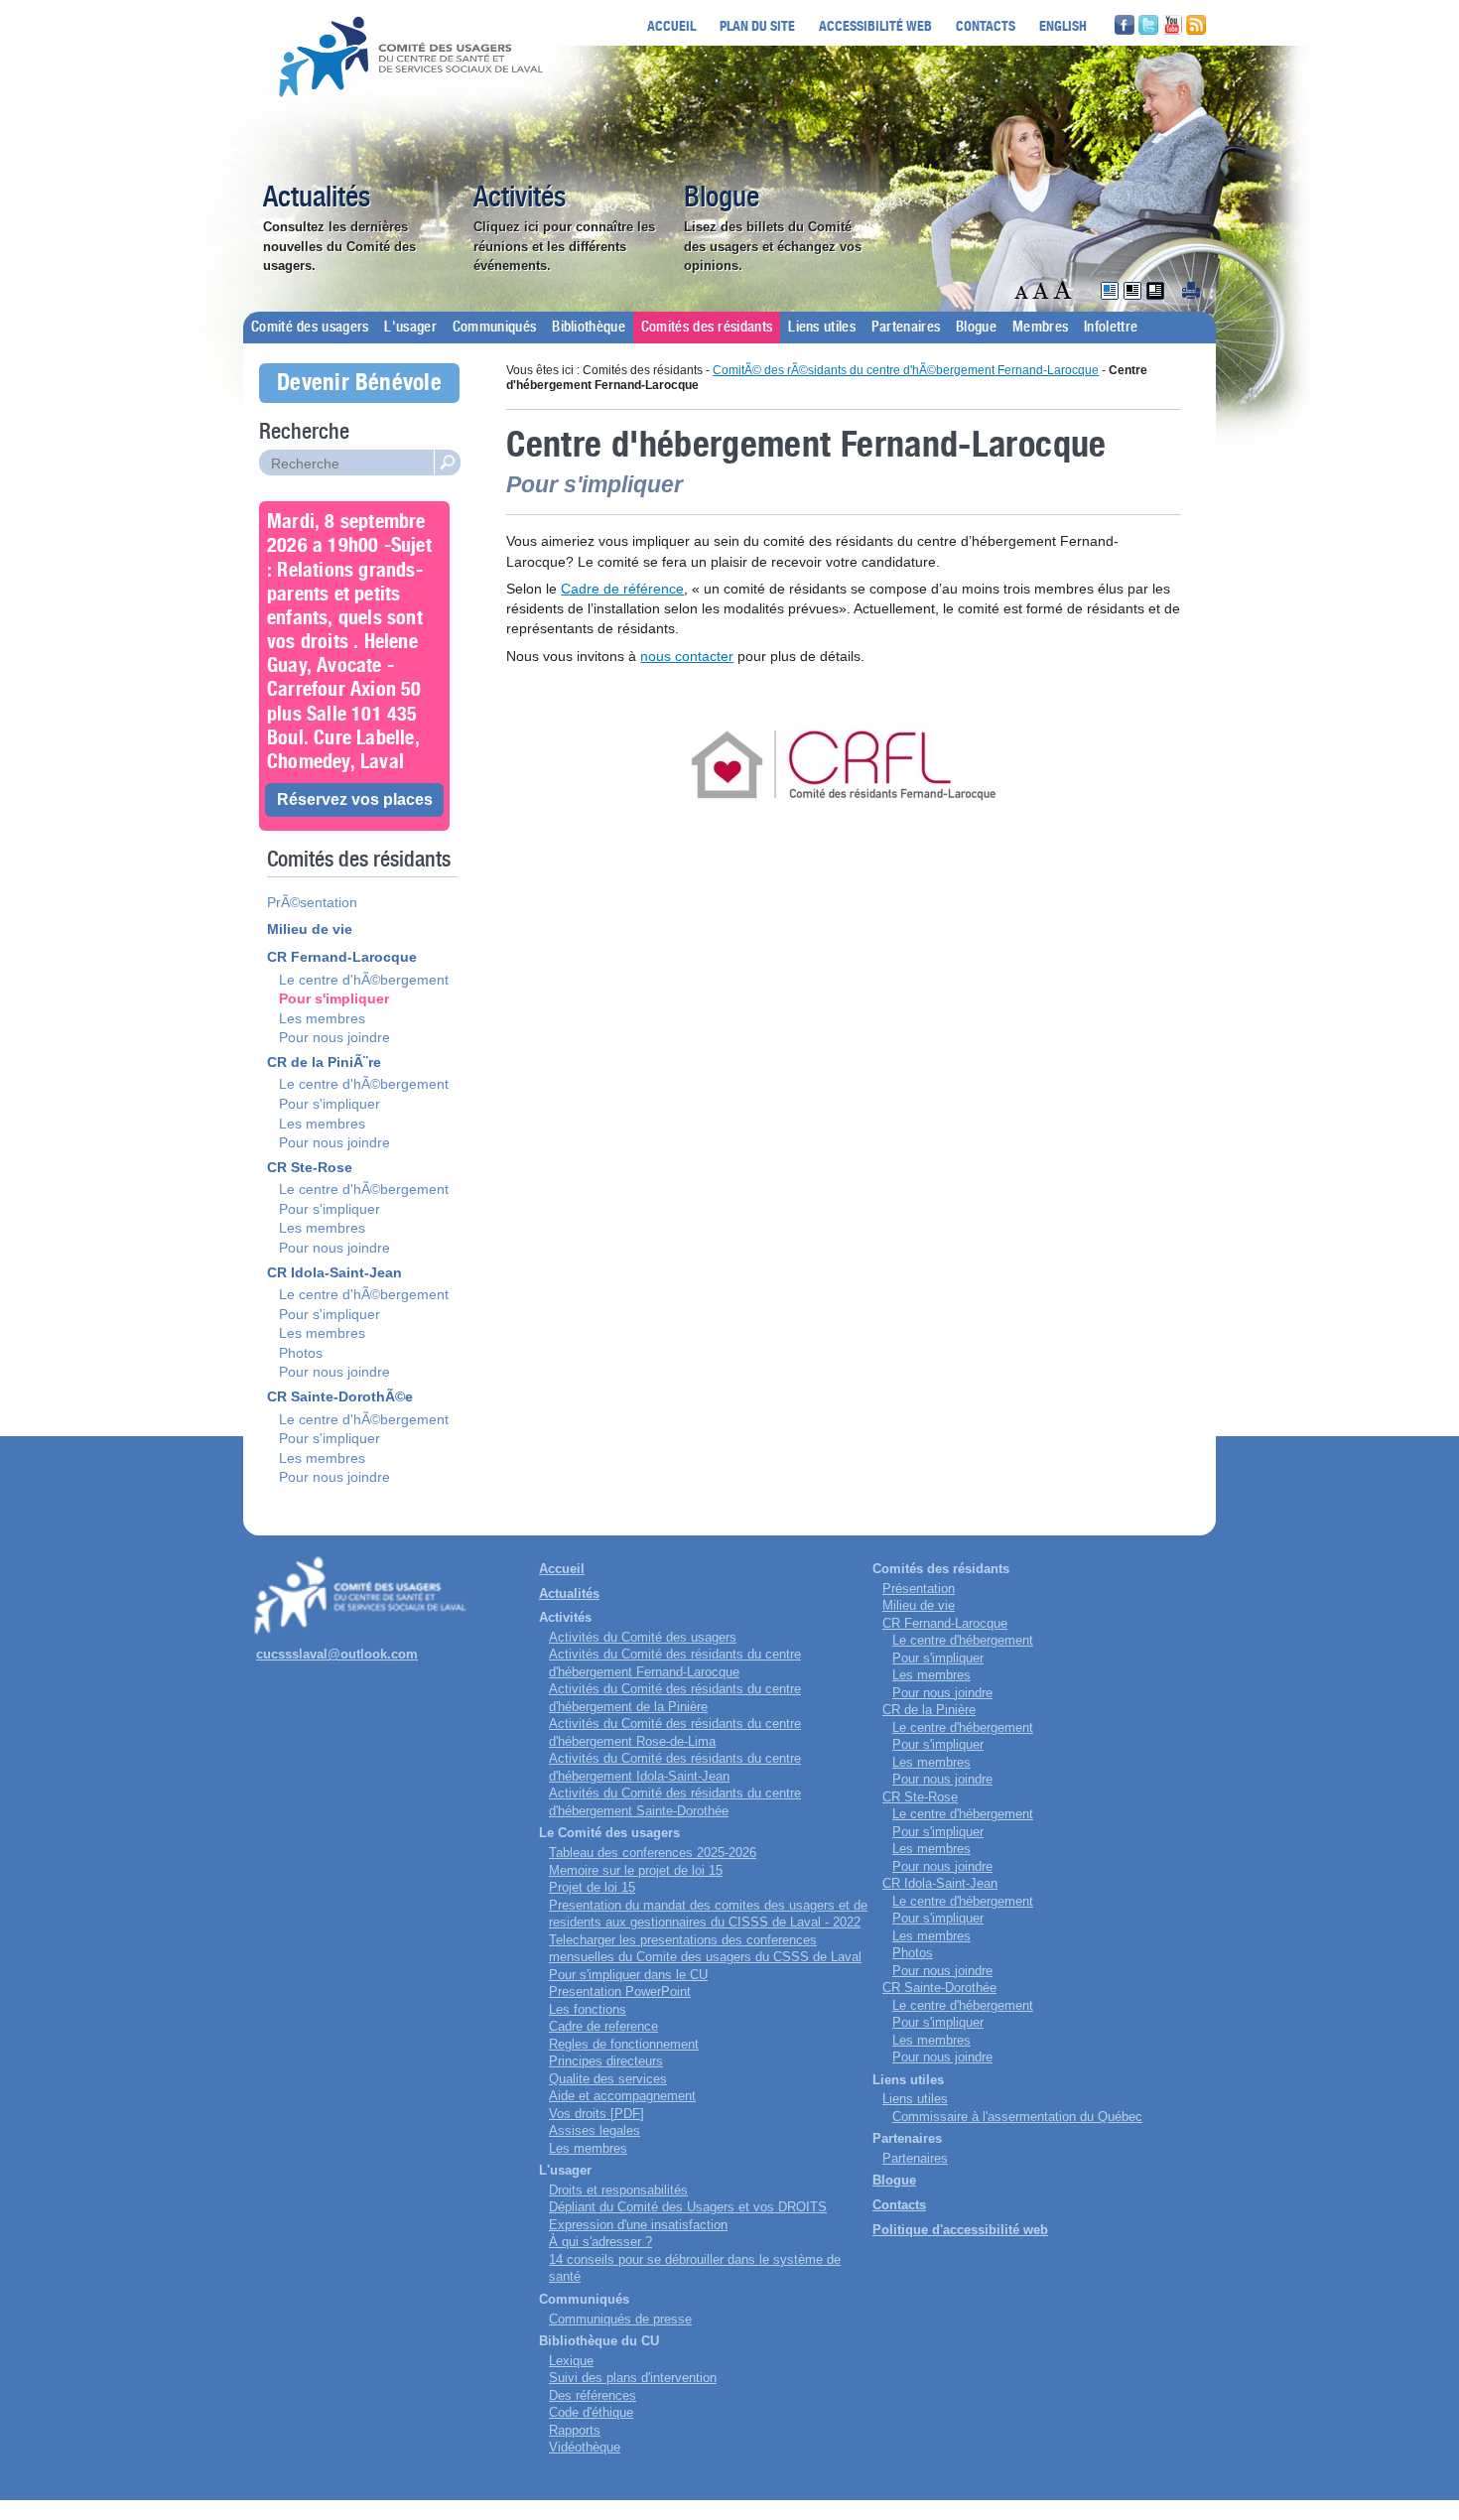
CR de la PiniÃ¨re (324, 1062)
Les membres (322, 1018)
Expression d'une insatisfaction (638, 2225)
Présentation (919, 1589)
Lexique (571, 2361)
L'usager (410, 328)
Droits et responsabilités (618, 2190)
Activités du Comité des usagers (643, 1637)
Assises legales (595, 2130)
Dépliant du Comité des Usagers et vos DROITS (688, 2207)
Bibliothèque (589, 328)
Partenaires (906, 328)
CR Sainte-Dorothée (939, 1988)
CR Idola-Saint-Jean (334, 1272)
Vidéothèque (585, 2447)
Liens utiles (822, 328)
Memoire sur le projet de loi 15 (636, 1870)
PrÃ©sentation (312, 902)
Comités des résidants (707, 328)
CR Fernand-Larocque (342, 957)
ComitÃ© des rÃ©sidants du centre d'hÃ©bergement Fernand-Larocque (906, 370)
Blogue (722, 199)
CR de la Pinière (929, 1710)
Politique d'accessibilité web (960, 2230)
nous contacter (687, 656)
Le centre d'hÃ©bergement (364, 980)
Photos (301, 1353)
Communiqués (494, 328)
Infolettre (1111, 328)
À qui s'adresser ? (600, 2242)
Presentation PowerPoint (620, 1991)
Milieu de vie (310, 929)
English (1063, 25)
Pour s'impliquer (334, 998)
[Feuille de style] (1110, 291)
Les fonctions (588, 2009)
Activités (520, 199)
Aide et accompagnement (622, 2096)
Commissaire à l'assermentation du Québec (1017, 2117)
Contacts (986, 25)
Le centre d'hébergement (963, 1640)
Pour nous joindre (334, 1037)
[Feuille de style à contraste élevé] (1132, 291)
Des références (593, 2395)
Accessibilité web (875, 25)
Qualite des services (608, 2079)
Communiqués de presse (620, 2319)
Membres (1040, 328)
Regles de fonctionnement (624, 2044)
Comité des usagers (310, 328)
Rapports (575, 2430)
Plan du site (757, 25)
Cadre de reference (603, 2026)
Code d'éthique (591, 2412)
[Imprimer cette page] (1191, 291)
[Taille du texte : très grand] (1063, 290)
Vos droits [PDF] (597, 2114)
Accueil (671, 25)
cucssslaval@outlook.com (337, 1654)
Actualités (317, 199)
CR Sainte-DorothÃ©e (340, 1396)
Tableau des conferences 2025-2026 (653, 1853)
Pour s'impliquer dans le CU (628, 1975)
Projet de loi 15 (592, 1887)
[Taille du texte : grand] (1043, 290)
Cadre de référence (622, 589)
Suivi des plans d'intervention (633, 2378)
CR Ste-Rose (310, 1167)
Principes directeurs (606, 2061)
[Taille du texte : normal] (1023, 290)
